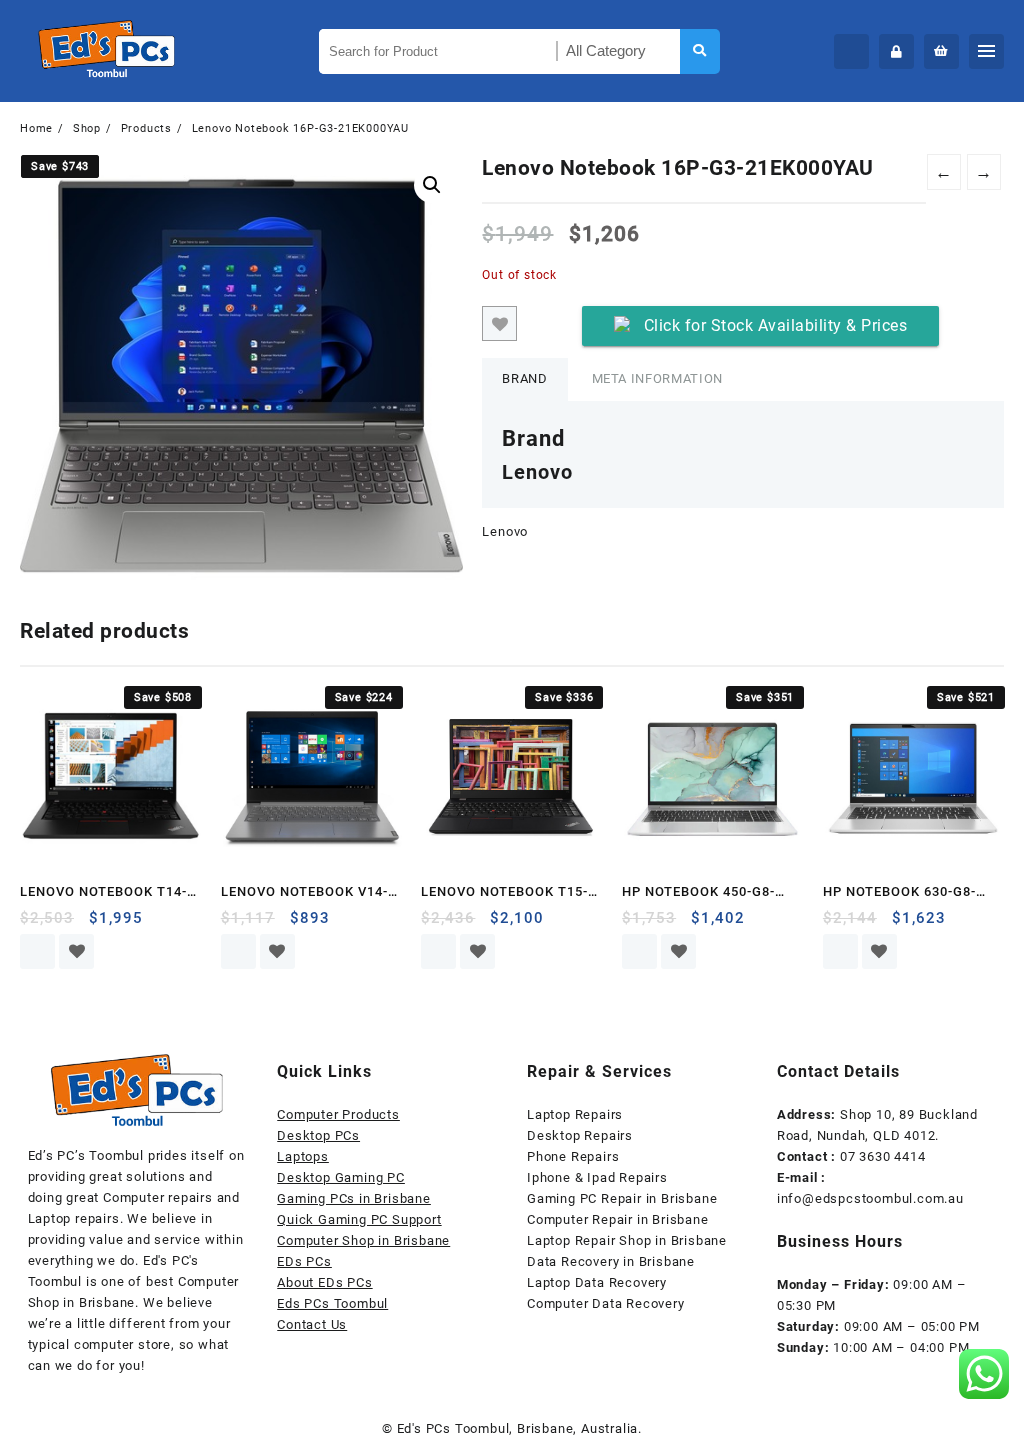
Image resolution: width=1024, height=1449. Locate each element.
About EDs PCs (324, 1282)
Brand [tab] (524, 378)
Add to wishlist (499, 323)
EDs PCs (304, 1261)
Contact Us (312, 1324)
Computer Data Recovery (606, 1303)
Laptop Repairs (575, 1114)
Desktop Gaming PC (341, 1177)
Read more (37, 951)
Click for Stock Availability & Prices (776, 325)
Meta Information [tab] (657, 378)
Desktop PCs (318, 1135)
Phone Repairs (573, 1156)
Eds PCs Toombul (332, 1303)
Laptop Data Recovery (597, 1282)
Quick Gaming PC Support (359, 1219)
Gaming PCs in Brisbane (354, 1198)
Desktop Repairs (580, 1135)
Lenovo (505, 531)
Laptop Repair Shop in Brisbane (627, 1240)
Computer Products (338, 1114)
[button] (432, 185)
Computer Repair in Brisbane (618, 1219)
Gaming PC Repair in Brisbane (622, 1198)
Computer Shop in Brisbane (363, 1240)
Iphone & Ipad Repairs (597, 1177)
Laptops (303, 1156)
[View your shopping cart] (941, 51)
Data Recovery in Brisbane (611, 1261)
